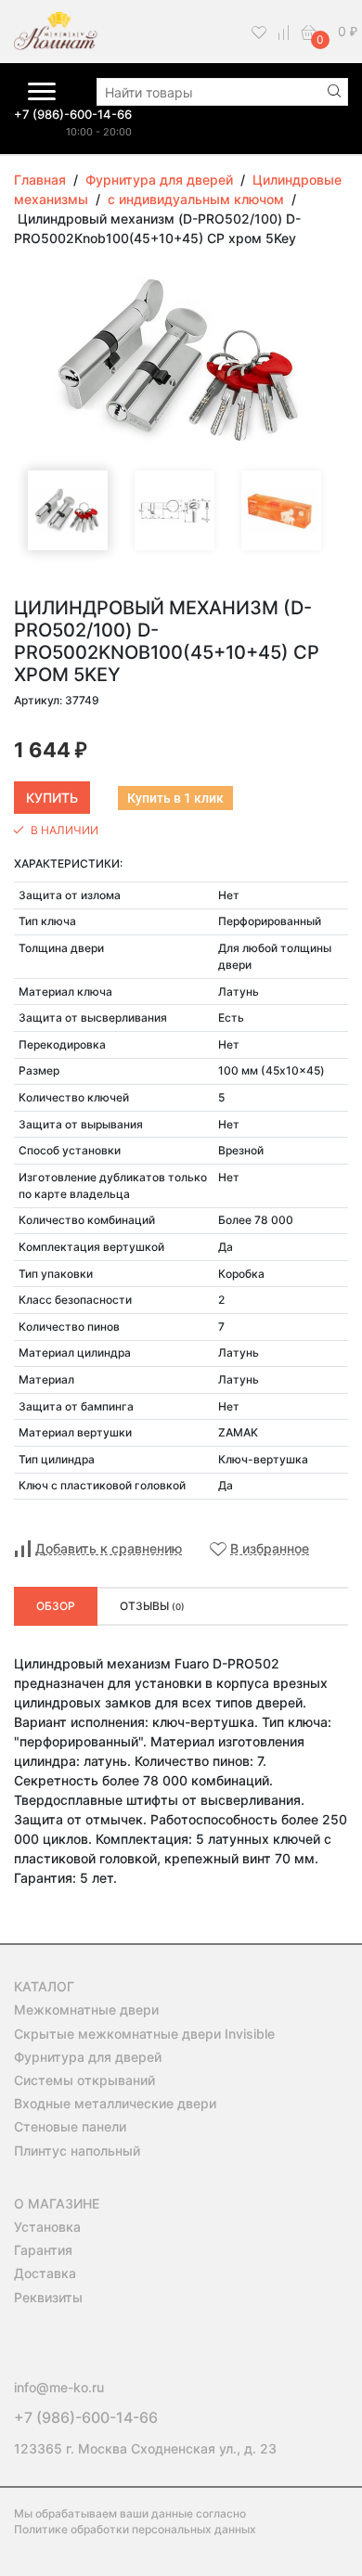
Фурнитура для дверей (88, 2057)
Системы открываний (84, 2080)
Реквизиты (48, 2297)
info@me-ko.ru (59, 2387)
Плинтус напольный (77, 2151)
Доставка (45, 2273)
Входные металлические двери (115, 2103)
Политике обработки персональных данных (135, 2529)
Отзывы (152, 1606)
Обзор (56, 1606)
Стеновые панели (70, 2126)
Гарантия (43, 2250)
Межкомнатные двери (86, 2009)
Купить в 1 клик (175, 798)
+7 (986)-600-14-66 (73, 114)
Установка (47, 2227)
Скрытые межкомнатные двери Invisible (144, 2034)
